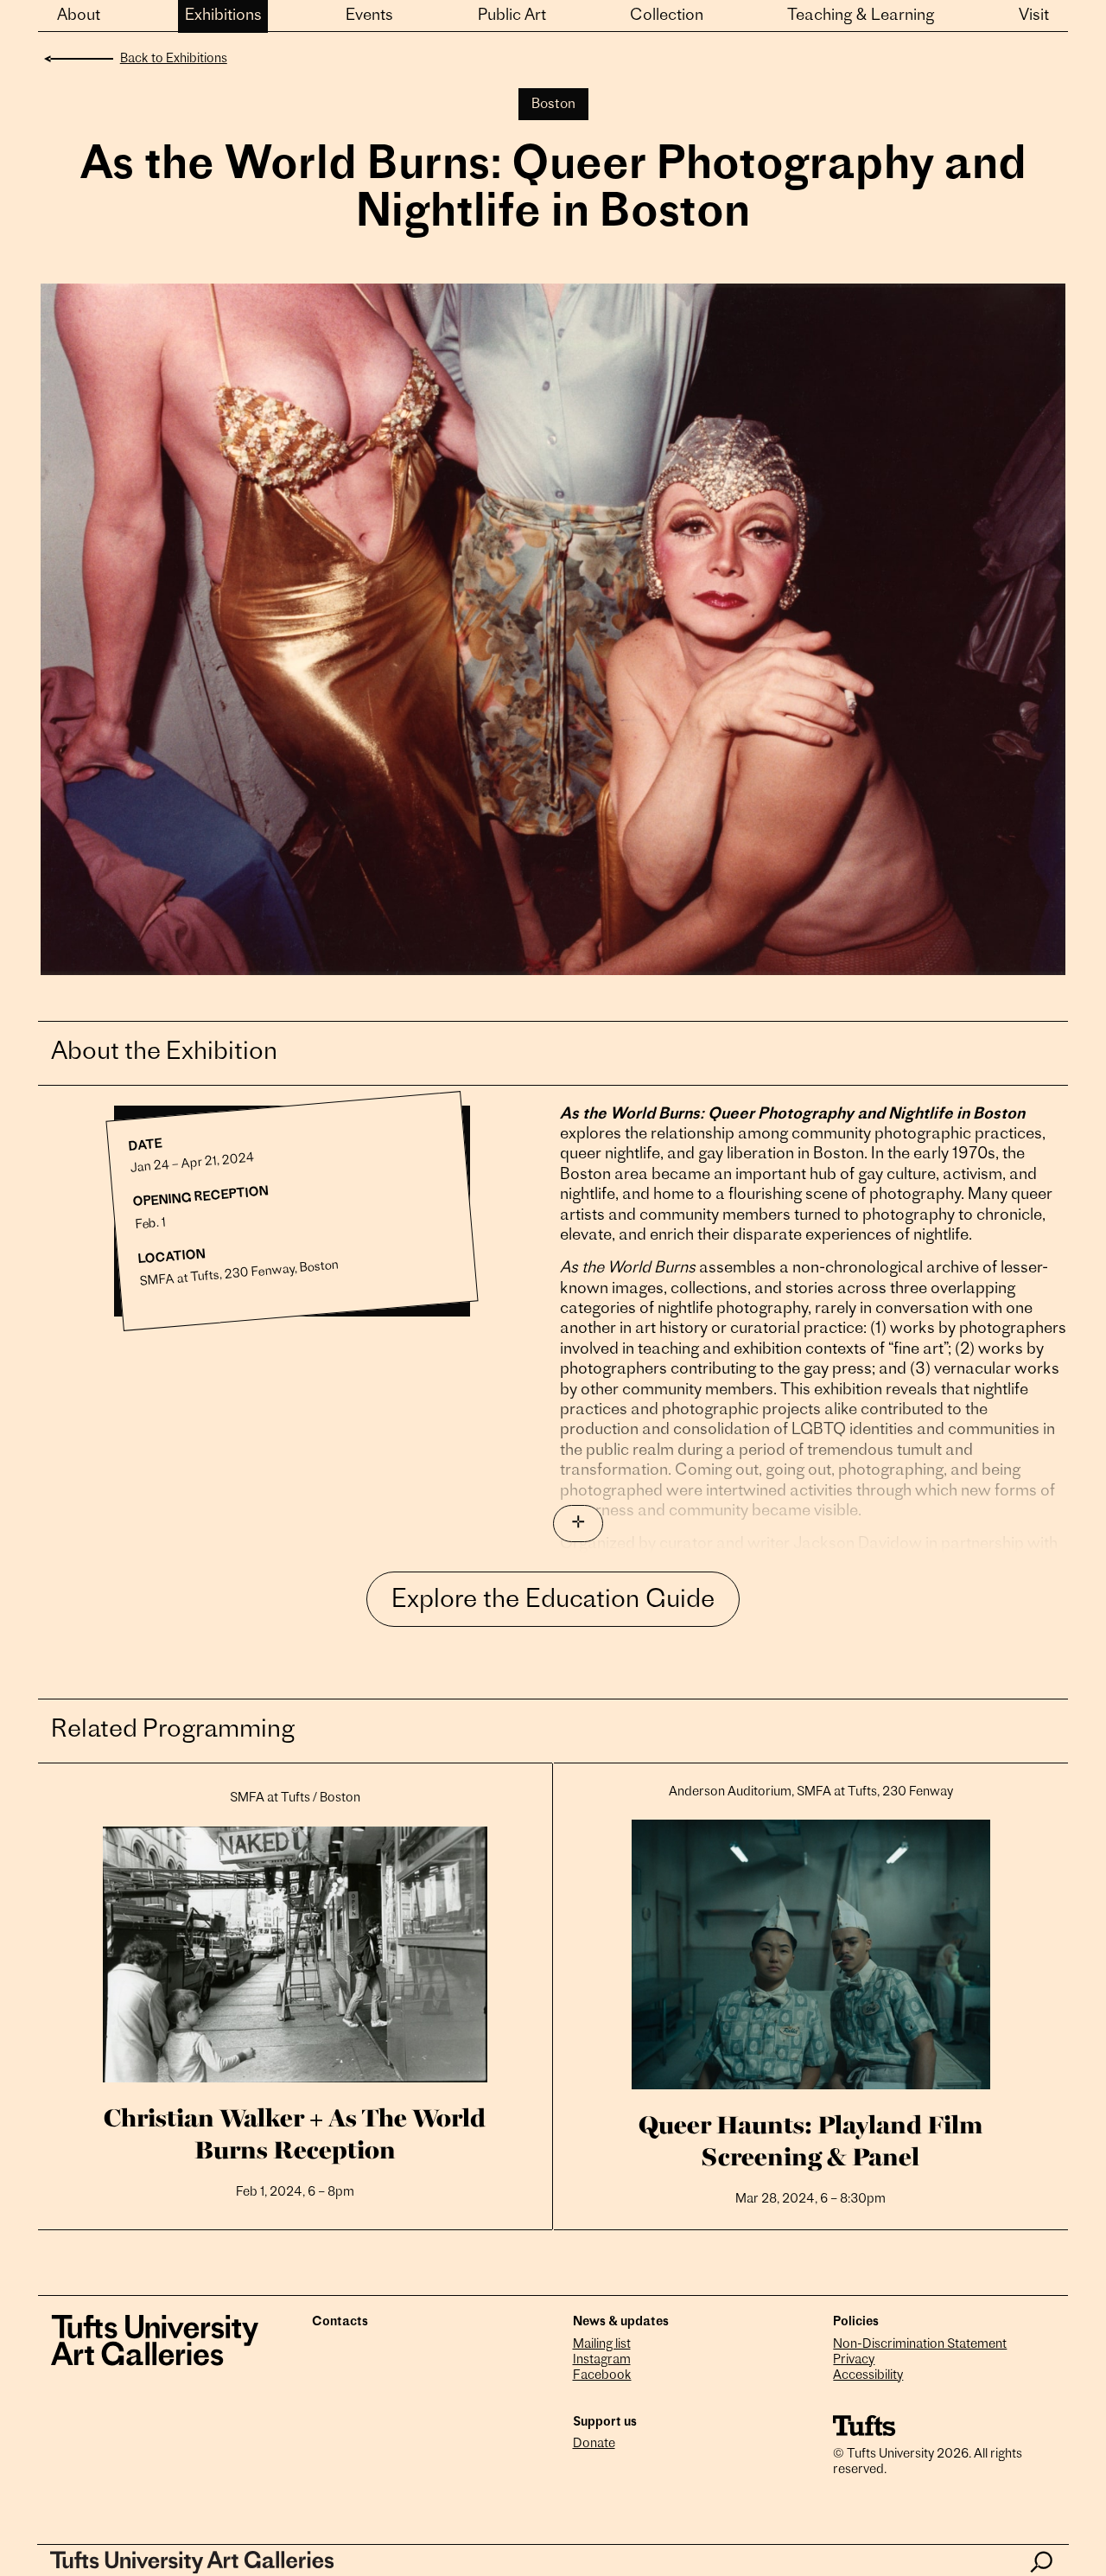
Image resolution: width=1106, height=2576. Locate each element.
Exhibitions (223, 16)
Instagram (602, 2360)
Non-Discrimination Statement (920, 2345)
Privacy (854, 2360)
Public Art (512, 16)
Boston (553, 105)
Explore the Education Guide (553, 1601)
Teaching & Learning (861, 16)
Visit (1034, 16)
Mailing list (602, 2345)
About (79, 16)
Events (369, 16)
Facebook (602, 2376)
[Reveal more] (578, 1524)
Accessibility (868, 2376)
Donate (594, 2444)
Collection (667, 16)
